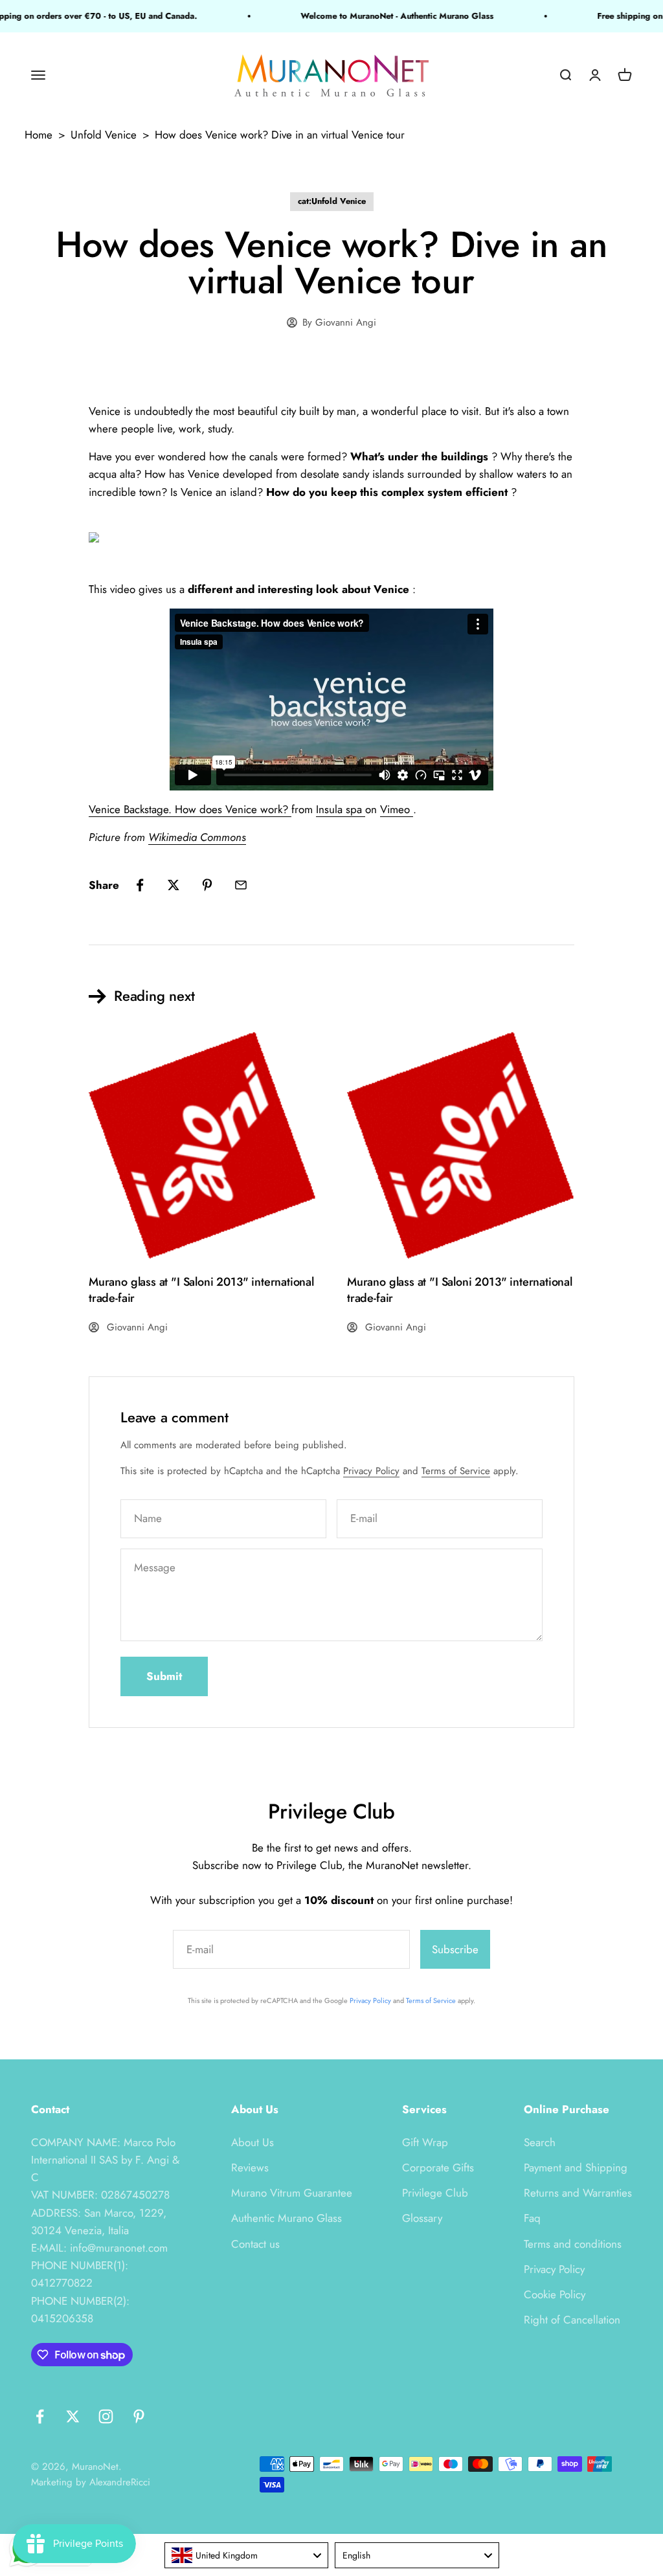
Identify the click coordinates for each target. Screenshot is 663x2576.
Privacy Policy (371, 1471)
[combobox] (247, 2555)
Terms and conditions (573, 2244)
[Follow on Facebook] (40, 2416)
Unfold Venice (104, 135)
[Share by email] (241, 885)
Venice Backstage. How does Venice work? (190, 809)
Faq (532, 2218)
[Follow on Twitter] (73, 2416)
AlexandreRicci (120, 2482)
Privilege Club (435, 2193)
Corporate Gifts (438, 2167)
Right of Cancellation (572, 2320)
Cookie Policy (555, 2294)
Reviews (250, 2167)
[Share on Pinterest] (207, 885)
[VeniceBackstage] (331, 541)
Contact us (255, 2244)
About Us (253, 2142)
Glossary (422, 2218)
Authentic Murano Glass (287, 2218)
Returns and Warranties (578, 2193)
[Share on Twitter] (174, 885)
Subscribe (455, 1949)
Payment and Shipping (576, 2167)
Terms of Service (456, 1471)
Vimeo (397, 809)
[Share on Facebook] (140, 885)
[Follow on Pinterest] (139, 2416)
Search (540, 2142)
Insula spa (341, 809)
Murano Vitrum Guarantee (292, 2193)
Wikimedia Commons (197, 837)
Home (39, 135)
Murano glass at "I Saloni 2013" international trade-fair (201, 1290)
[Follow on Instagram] (106, 2416)
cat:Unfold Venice (332, 201)
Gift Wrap (425, 2142)
